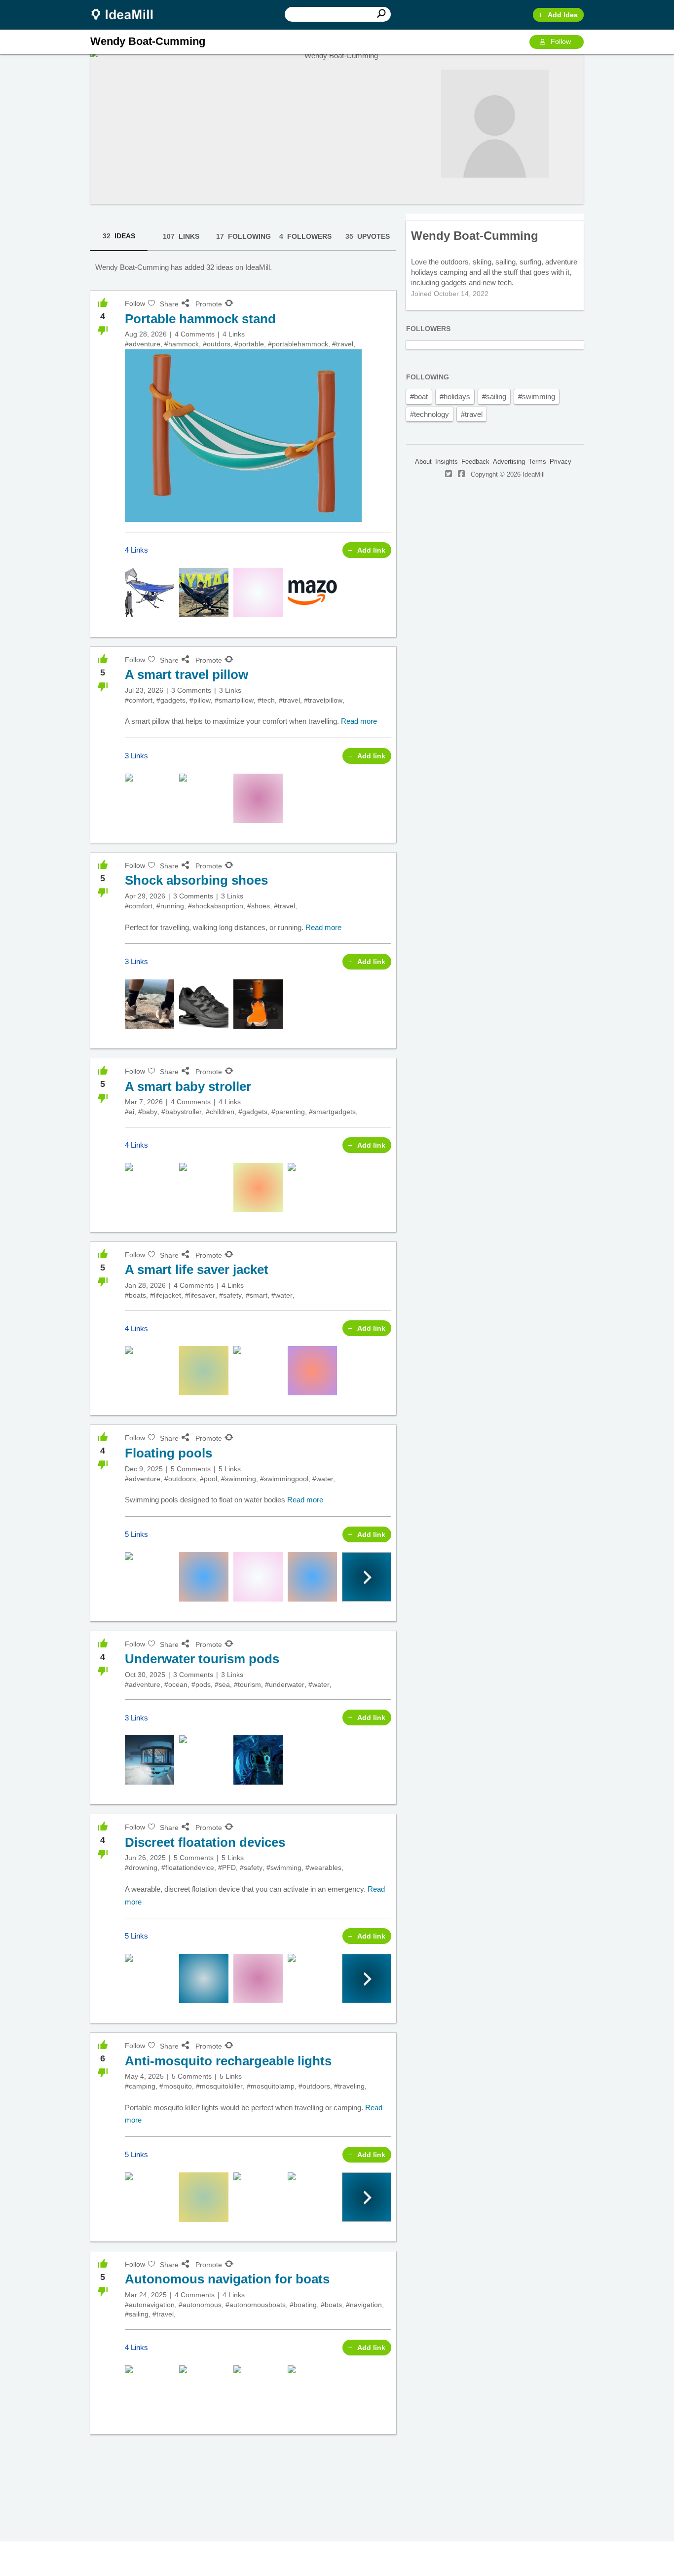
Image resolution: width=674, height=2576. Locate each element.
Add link (371, 550)
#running (170, 906)
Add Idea (563, 15)
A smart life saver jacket (197, 1269)
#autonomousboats (256, 2305)
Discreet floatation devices (205, 1842)
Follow (561, 41)
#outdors (217, 344)
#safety (230, 1295)
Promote (209, 304)
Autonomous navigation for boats (227, 2279)
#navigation (364, 2305)
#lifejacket (166, 1295)
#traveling (349, 2086)
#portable (249, 344)
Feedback (475, 462)
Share (169, 304)
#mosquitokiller (219, 2086)
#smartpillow (234, 700)
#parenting (288, 1112)
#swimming (239, 1479)
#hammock (182, 344)
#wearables (323, 1867)
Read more (359, 721)
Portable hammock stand (200, 319)
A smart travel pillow (187, 674)
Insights (447, 462)
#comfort (139, 700)
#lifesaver (200, 1295)
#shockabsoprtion (216, 906)
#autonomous (200, 2305)
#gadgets (171, 700)
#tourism (247, 1684)
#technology (430, 414)
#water (282, 1295)
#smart (257, 1295)
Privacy (561, 462)
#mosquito (176, 2086)
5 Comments (191, 1469)
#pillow (200, 700)
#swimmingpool (284, 1479)
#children (220, 1112)
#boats (135, 1295)
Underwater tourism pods (202, 1659)
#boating (303, 2305)
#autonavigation (150, 2305)
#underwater (285, 1684)
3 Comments (191, 690)
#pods (201, 1684)
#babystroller (182, 1112)
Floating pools (168, 1453)
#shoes (259, 906)
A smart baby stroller (188, 1086)
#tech (266, 700)
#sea (222, 1684)
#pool (208, 1479)
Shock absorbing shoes (196, 880)
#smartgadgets (332, 1112)
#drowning (141, 1867)
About (423, 462)
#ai (130, 1112)
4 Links (234, 334)
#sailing (137, 2314)
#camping (140, 2086)
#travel (343, 344)
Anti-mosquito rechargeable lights (228, 2061)
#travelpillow (323, 700)
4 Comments (195, 334)
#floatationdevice (188, 1867)
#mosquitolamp (271, 2086)
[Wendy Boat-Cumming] (495, 124)
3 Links (230, 690)
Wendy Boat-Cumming (475, 236)
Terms (537, 462)
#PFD (227, 1867)
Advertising (509, 462)
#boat (419, 396)
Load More (243, 2471)
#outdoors (180, 1479)
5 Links (230, 1469)
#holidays (455, 396)
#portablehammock (298, 344)
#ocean (176, 1684)
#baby (148, 1112)
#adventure (143, 344)
